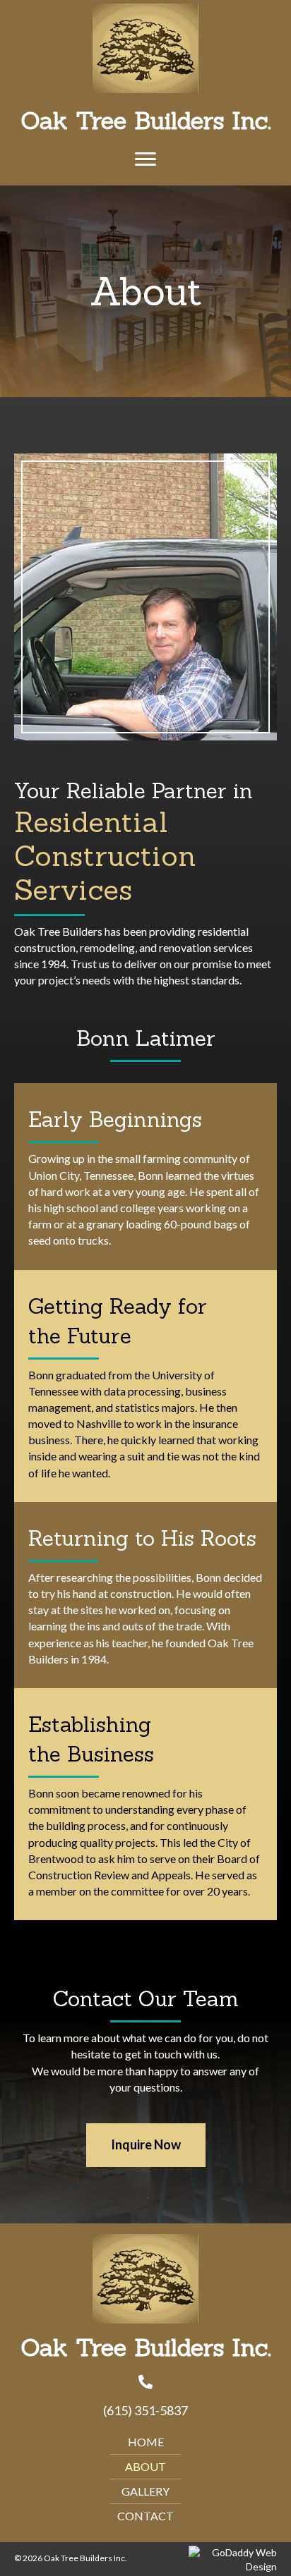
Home (146, 2442)
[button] (145, 159)
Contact (145, 2516)
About (145, 2466)
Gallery (145, 2491)
